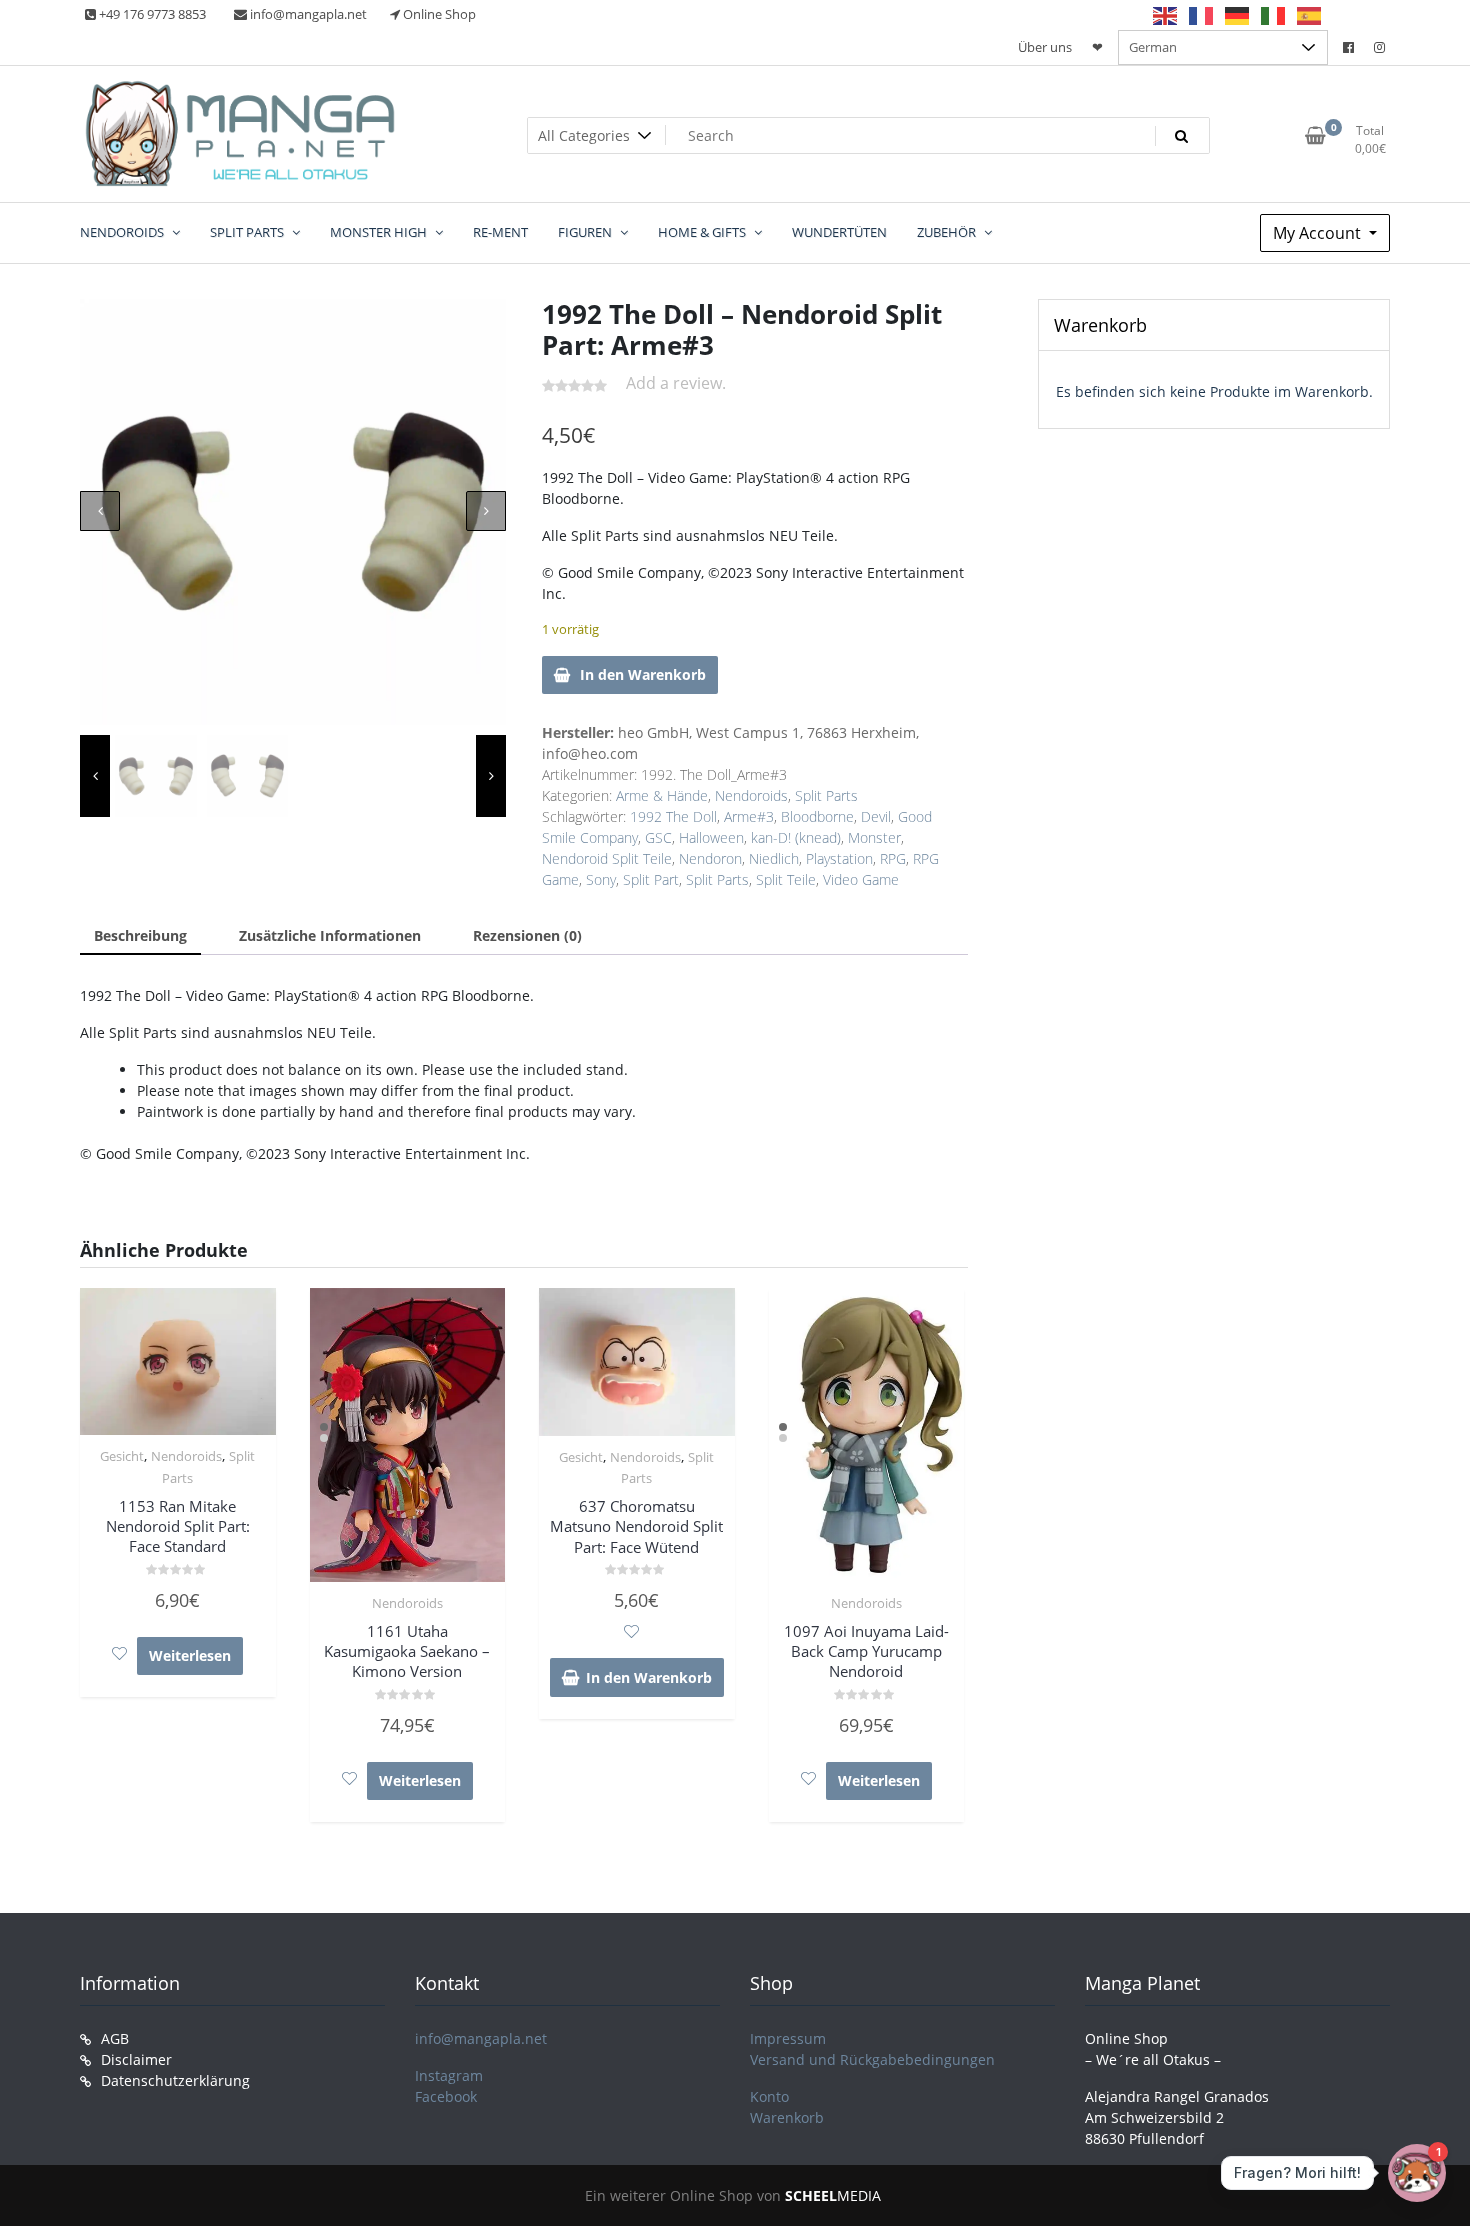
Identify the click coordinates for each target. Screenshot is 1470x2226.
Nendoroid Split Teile (607, 858)
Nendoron (710, 858)
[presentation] (100, 511)
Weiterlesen (190, 1655)
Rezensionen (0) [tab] (527, 935)
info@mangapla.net (481, 2038)
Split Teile (786, 879)
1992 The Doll (673, 816)
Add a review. (676, 383)
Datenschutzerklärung (175, 2080)
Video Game (861, 879)
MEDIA (833, 2195)
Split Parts (826, 795)
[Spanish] (1310, 15)
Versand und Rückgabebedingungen (872, 2059)
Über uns (1045, 47)
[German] (1238, 15)
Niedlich (774, 858)
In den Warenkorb (643, 674)
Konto (769, 2096)
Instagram (449, 2075)
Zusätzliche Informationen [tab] (330, 935)
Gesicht (122, 1456)
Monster (874, 837)
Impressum (788, 2038)
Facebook (446, 2096)
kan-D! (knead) (796, 837)
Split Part (651, 879)
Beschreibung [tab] (140, 935)
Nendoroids (751, 795)
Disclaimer (136, 2059)
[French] (1202, 15)
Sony (601, 879)
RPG (893, 858)
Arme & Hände (662, 795)
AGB (115, 2038)
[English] (1166, 15)
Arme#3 (749, 816)
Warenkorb (787, 2117)
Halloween (711, 837)
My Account (1319, 233)
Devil (876, 816)
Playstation (839, 858)
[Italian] (1274, 15)
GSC (658, 837)
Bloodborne (817, 816)
